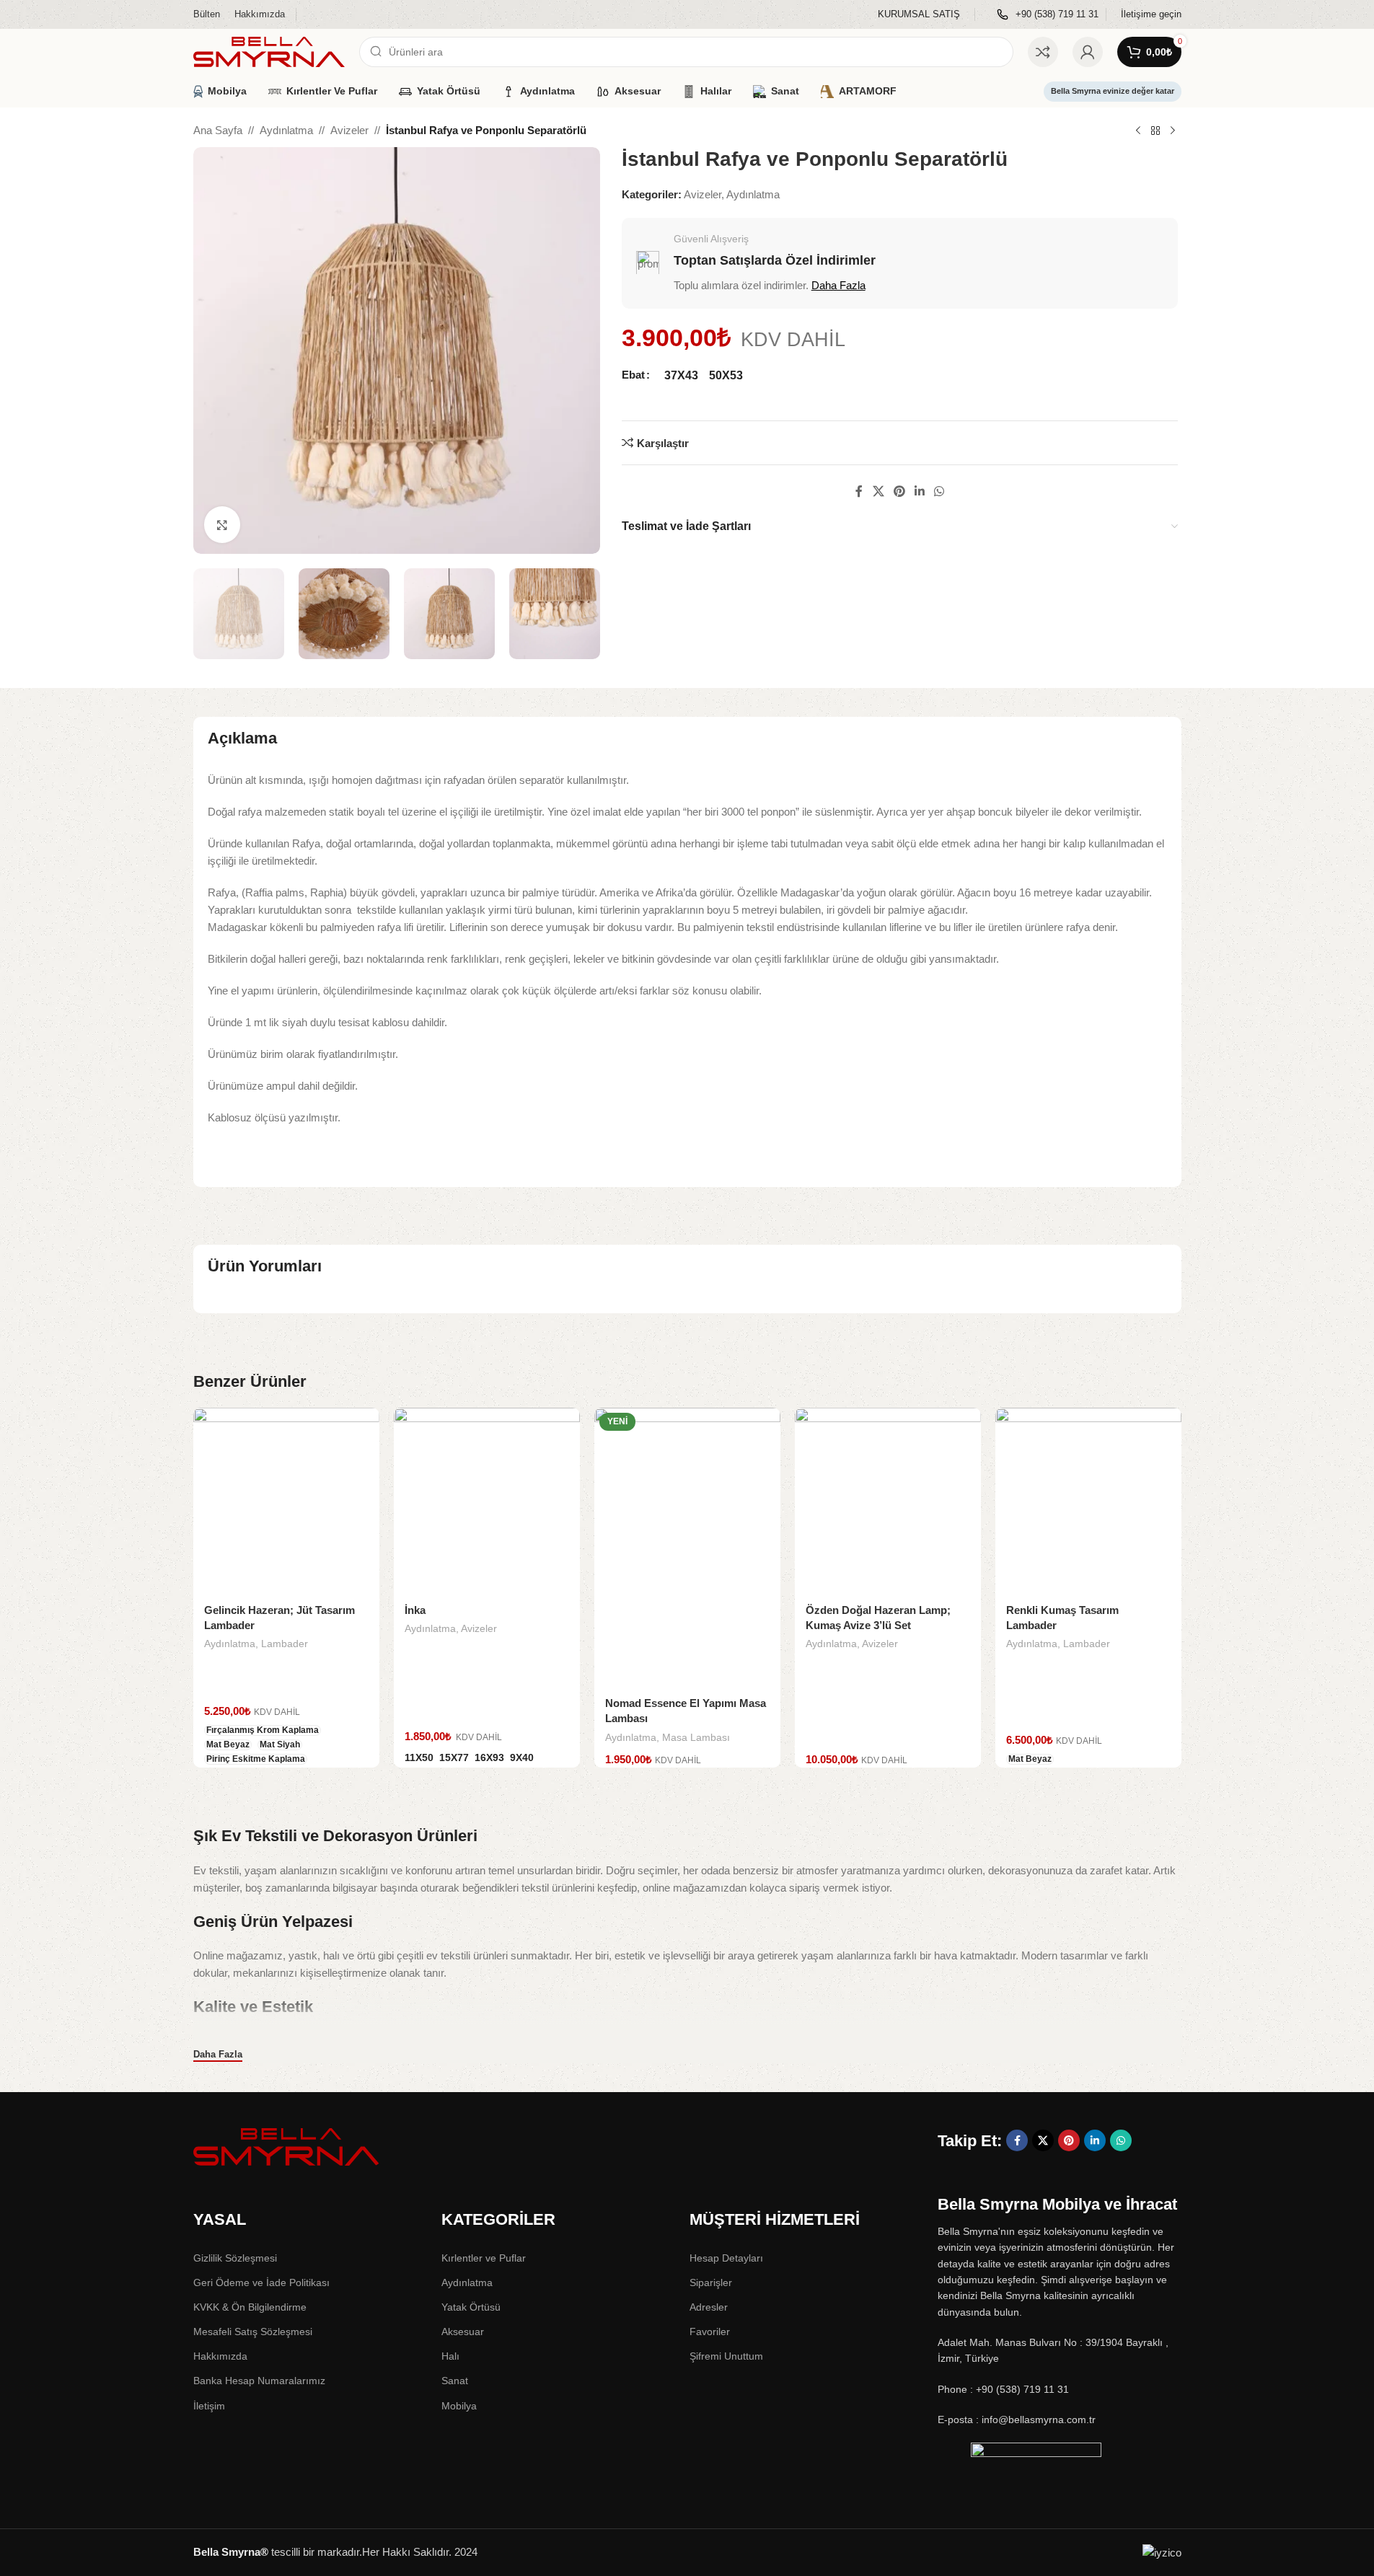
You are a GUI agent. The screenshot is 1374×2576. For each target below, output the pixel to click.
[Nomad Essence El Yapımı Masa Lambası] (687, 1547)
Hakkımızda (220, 2356)
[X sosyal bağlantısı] (878, 491)
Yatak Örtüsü (471, 2307)
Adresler (709, 2307)
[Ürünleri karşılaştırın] (1043, 52)
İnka (415, 1610)
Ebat (633, 375)
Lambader (285, 1644)
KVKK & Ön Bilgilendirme (250, 2307)
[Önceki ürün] (1138, 131)
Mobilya (459, 2406)
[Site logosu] (269, 51)
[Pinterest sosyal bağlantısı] (899, 491)
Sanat (455, 2381)
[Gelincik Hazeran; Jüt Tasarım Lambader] (286, 1501)
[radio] (681, 375)
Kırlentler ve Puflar (484, 2258)
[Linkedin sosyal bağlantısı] (919, 491)
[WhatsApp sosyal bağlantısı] (939, 491)
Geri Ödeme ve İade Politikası (261, 2282)
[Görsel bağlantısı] (287, 2146)
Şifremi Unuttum (726, 2356)
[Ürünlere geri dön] (1155, 131)
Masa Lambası (696, 1737)
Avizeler (349, 130)
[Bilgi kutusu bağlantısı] (919, 15)
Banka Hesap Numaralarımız (259, 2381)
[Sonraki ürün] (1173, 131)
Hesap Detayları (726, 2258)
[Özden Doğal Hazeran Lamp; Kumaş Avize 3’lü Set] (888, 1501)
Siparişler (711, 2282)
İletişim (209, 2406)
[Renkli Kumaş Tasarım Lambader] (1088, 1501)
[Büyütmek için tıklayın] (222, 524)
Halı (450, 2356)
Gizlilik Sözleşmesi (235, 2258)
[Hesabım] (1088, 52)
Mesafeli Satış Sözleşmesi (253, 2332)
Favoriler (710, 2332)
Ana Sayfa (218, 130)
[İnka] (487, 1501)
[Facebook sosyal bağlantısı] (859, 491)
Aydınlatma (286, 130)
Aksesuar (463, 2332)
